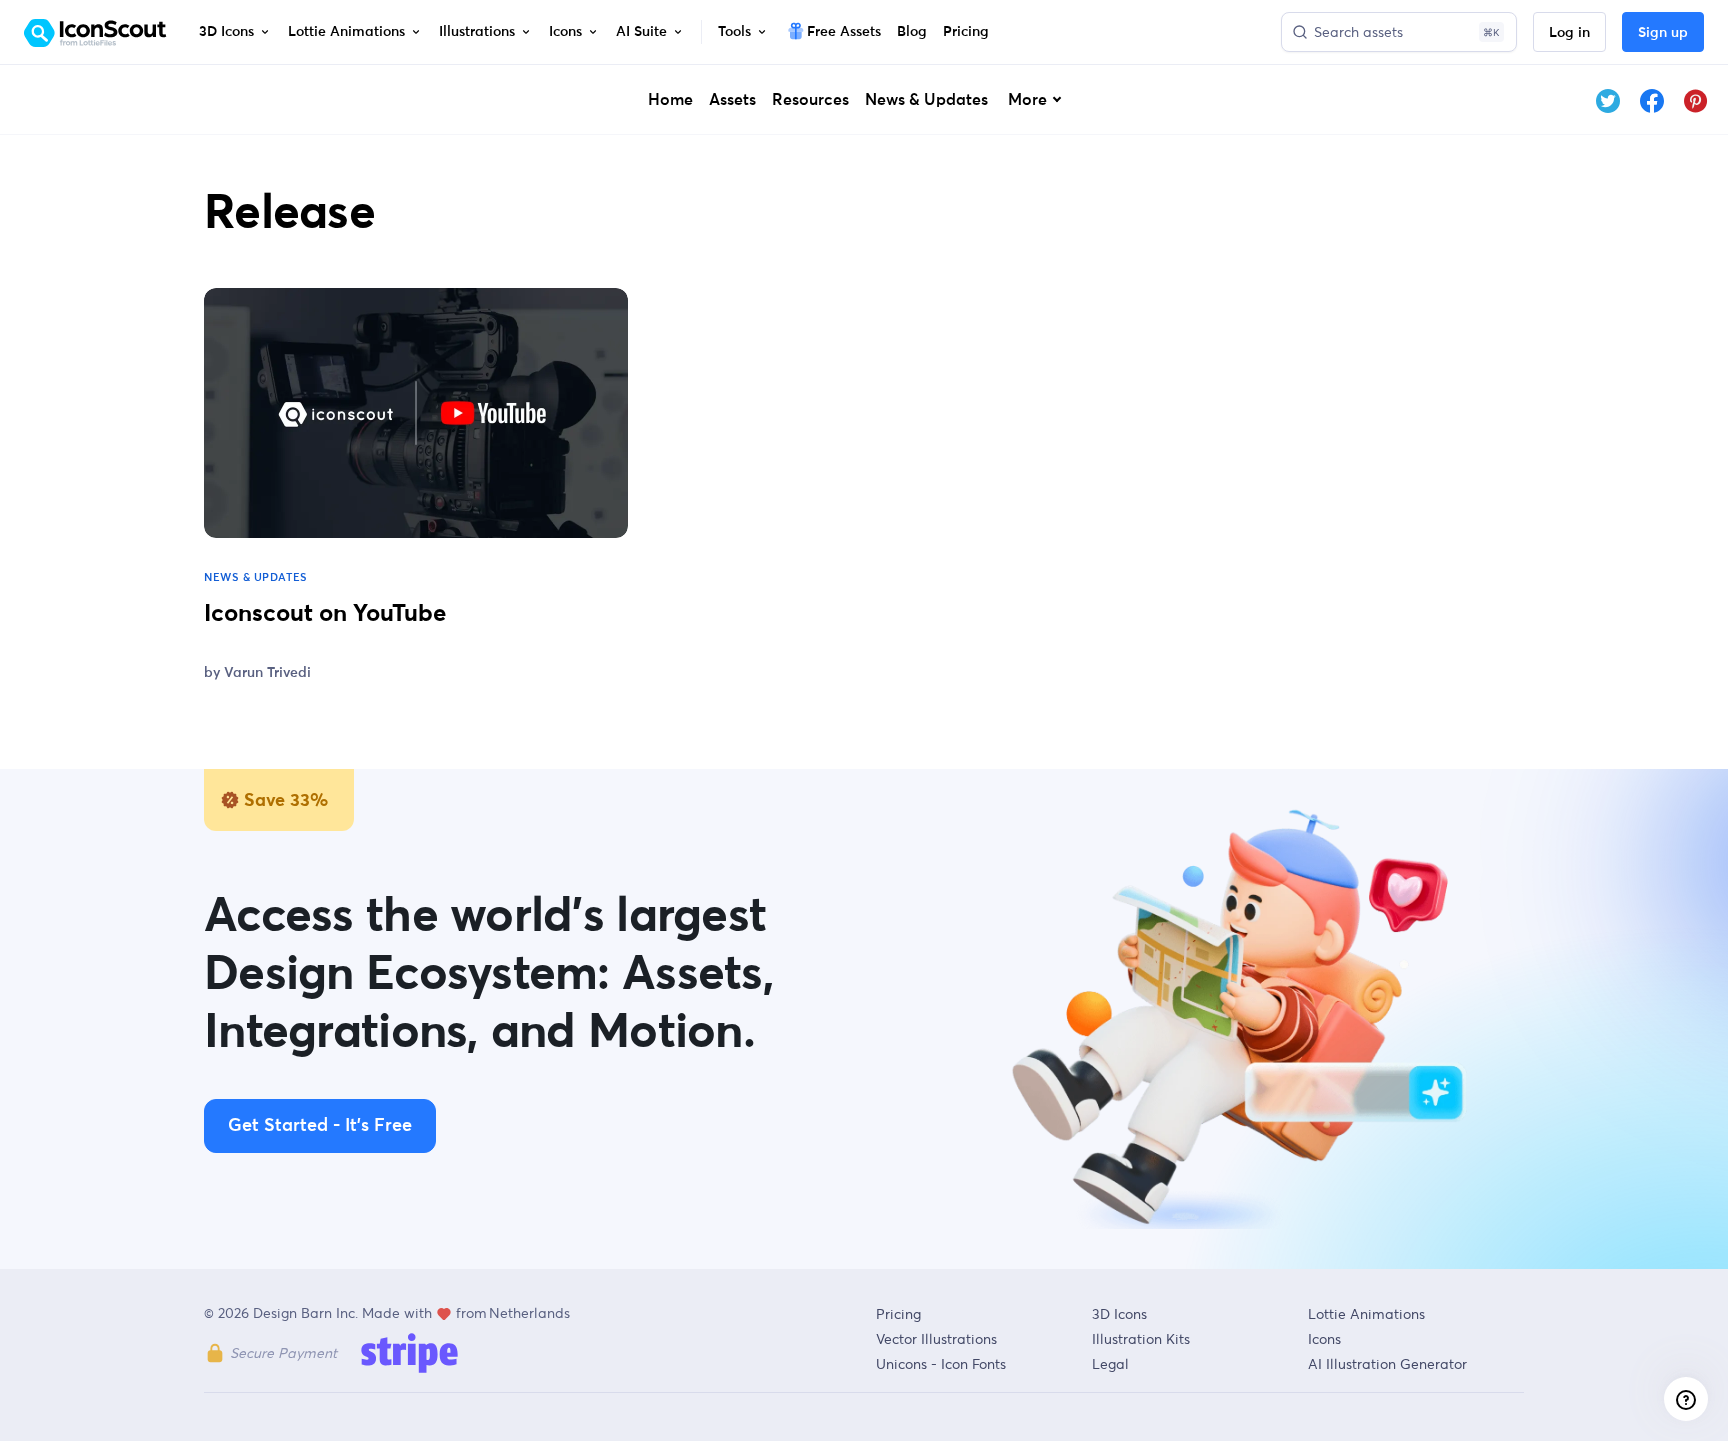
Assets (732, 100)
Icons (1324, 1339)
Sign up (1663, 33)
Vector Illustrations (936, 1339)
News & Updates (926, 100)
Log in (1569, 33)
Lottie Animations (1366, 1314)
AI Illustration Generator (1387, 1364)
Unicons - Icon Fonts (941, 1364)
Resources (810, 100)
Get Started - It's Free (320, 1126)
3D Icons (1119, 1314)
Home (670, 100)
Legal (1110, 1364)
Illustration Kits (1141, 1339)
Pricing (898, 1314)
